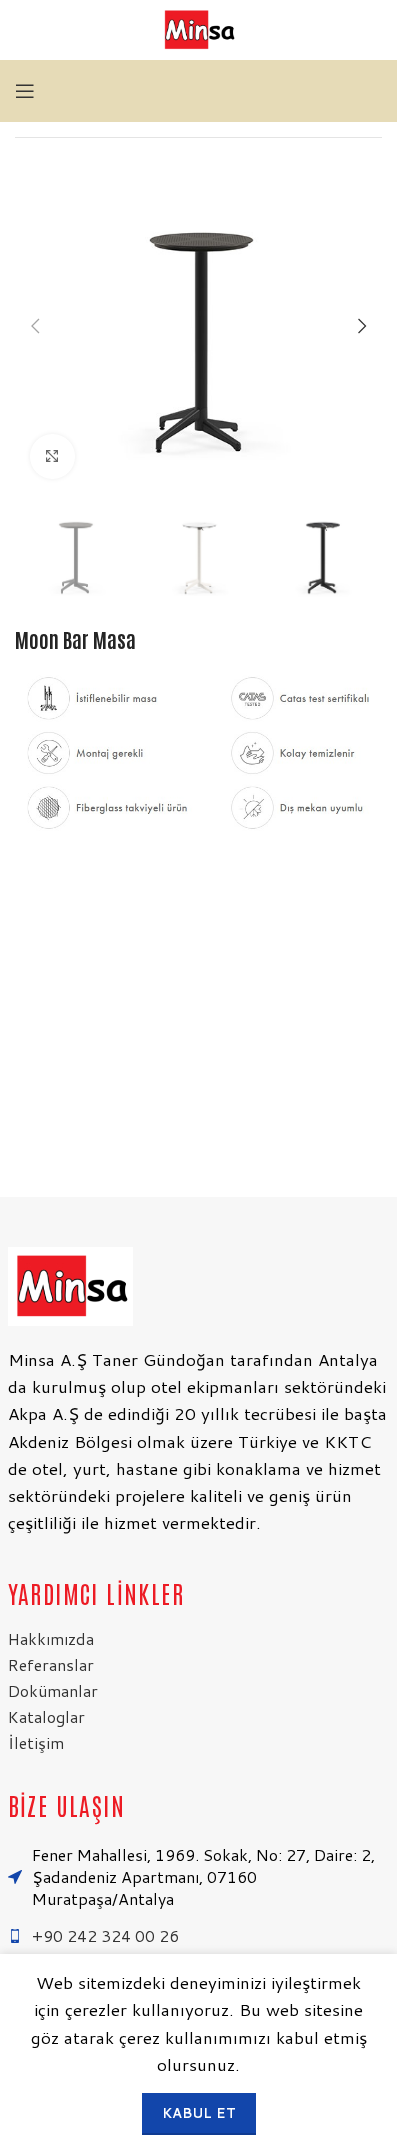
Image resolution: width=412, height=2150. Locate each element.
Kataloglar (46, 1716)
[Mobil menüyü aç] (25, 91)
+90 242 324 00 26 (105, 1935)
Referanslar (51, 1664)
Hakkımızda (51, 1638)
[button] (35, 326)
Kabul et (199, 2113)
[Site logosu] (198, 28)
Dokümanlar (53, 1690)
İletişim (36, 1742)
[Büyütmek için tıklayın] (52, 456)
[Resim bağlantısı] (70, 1284)
